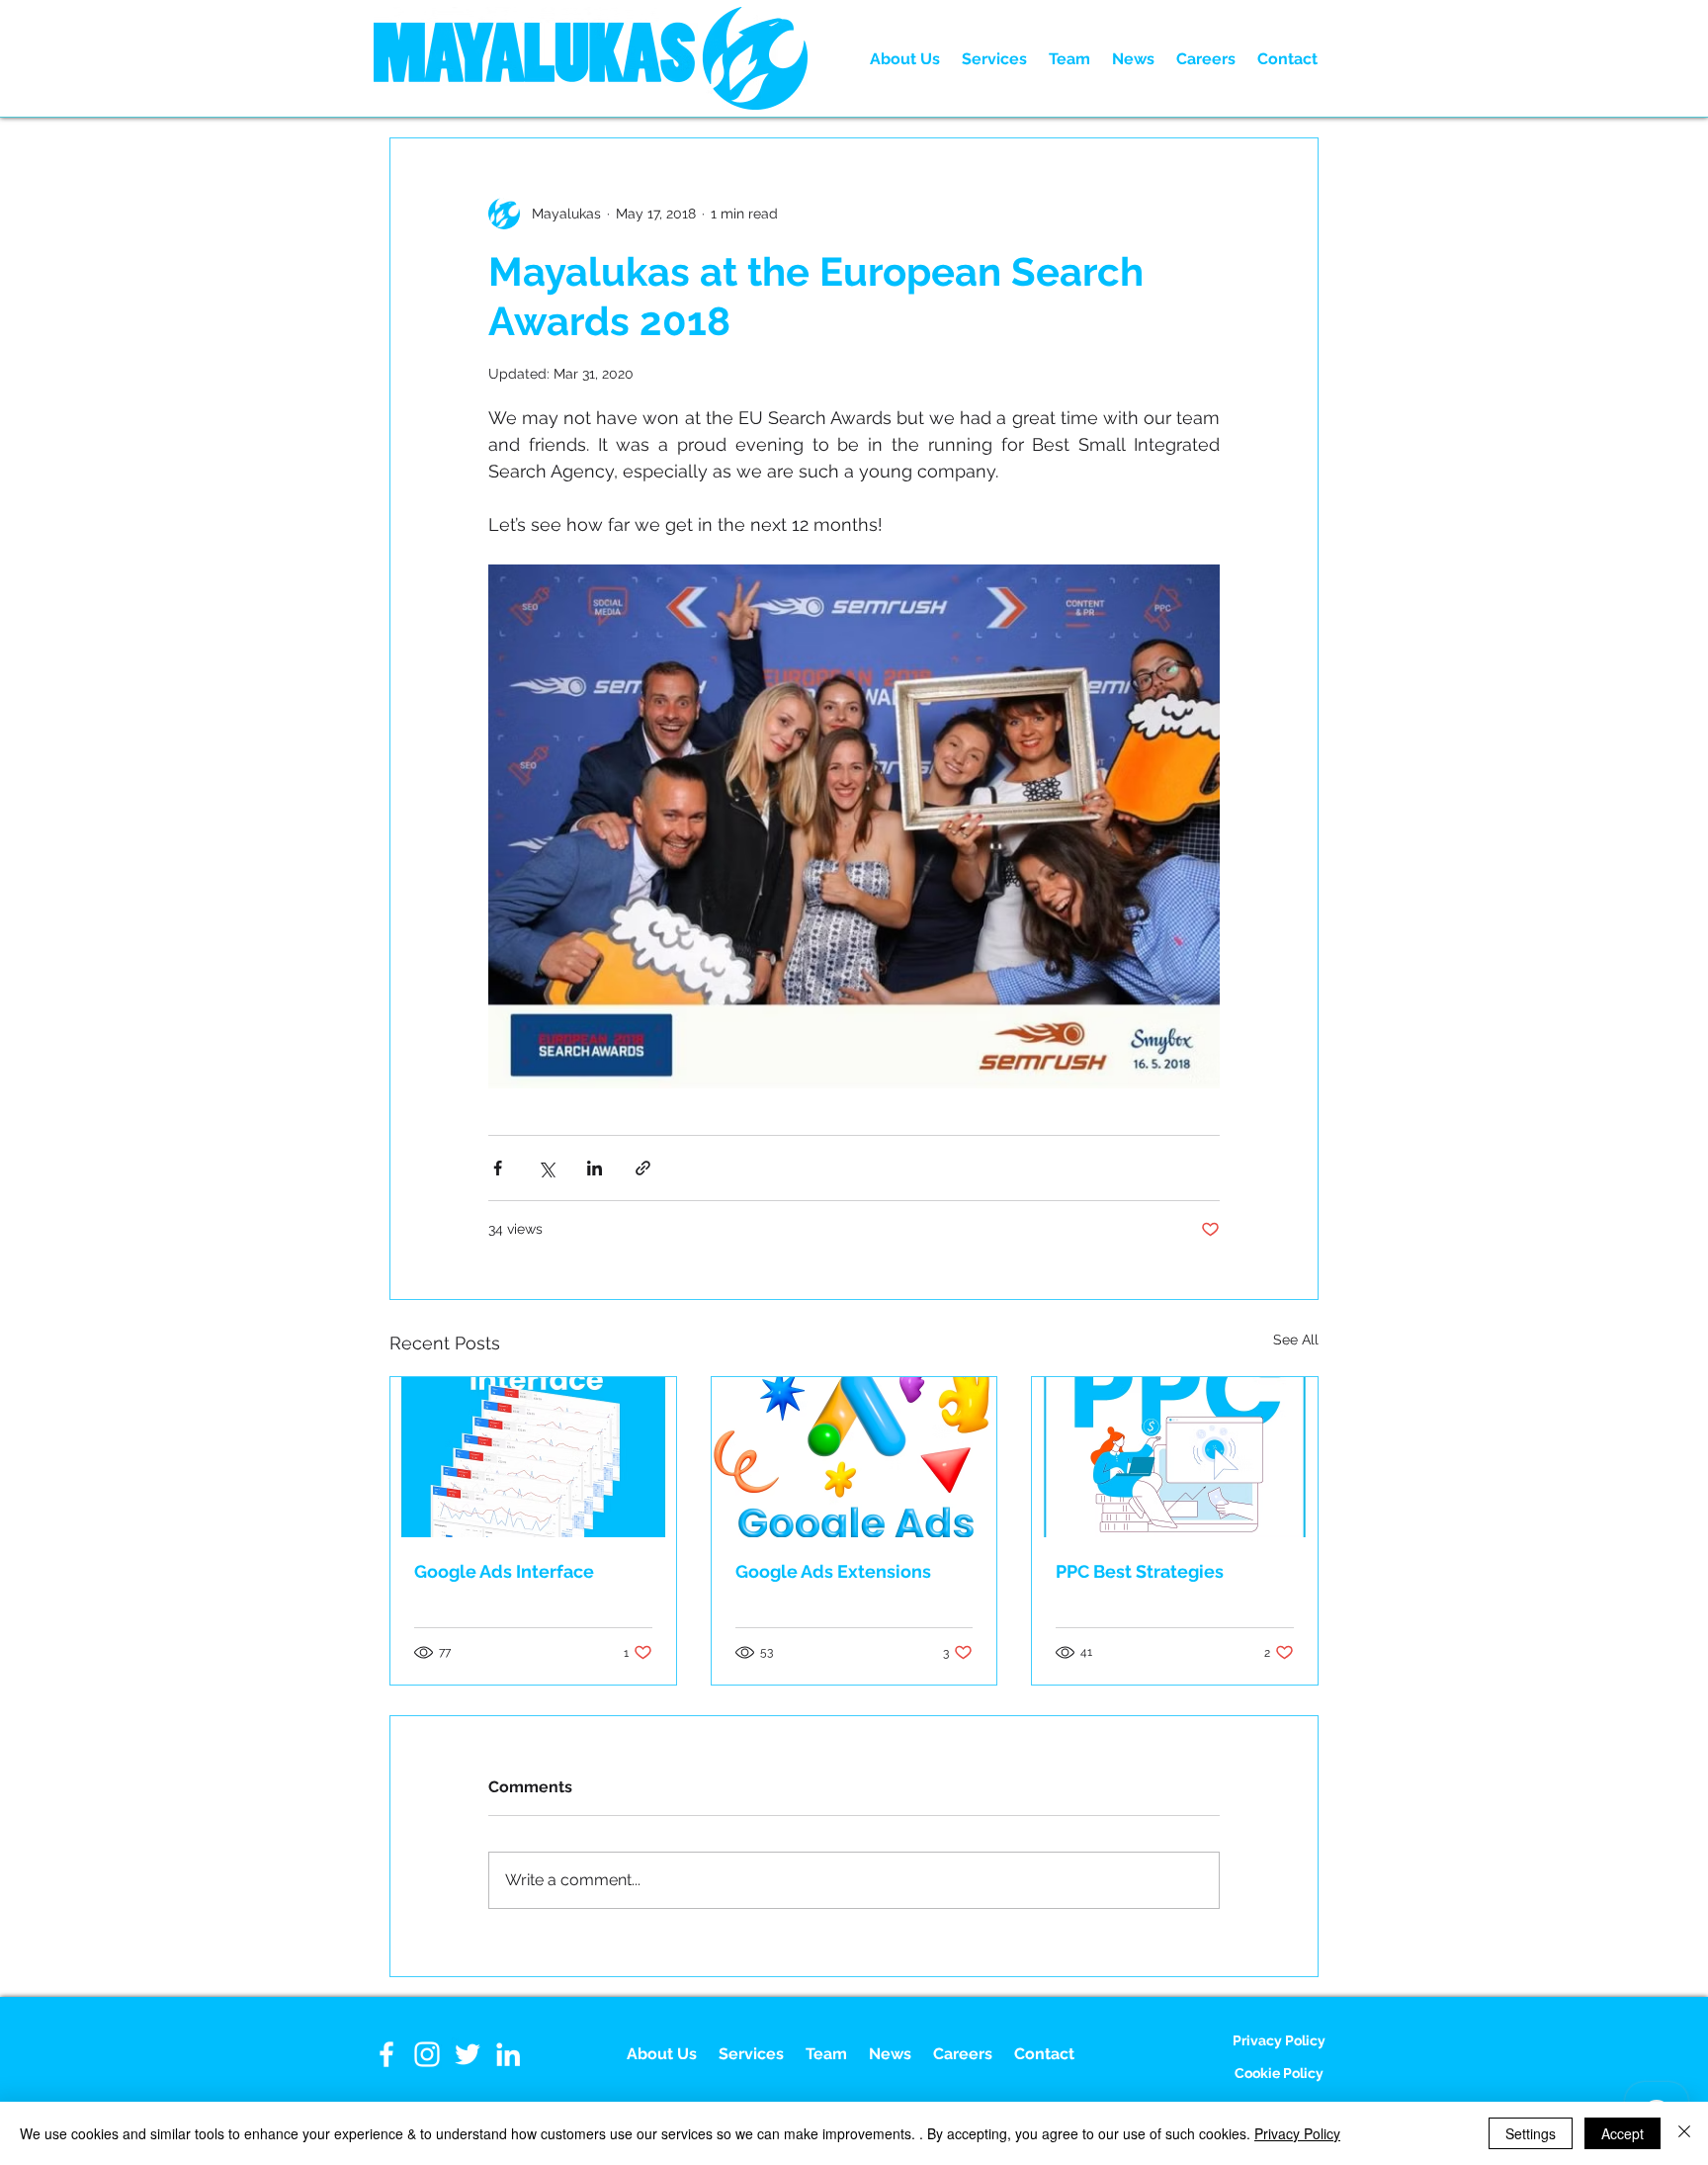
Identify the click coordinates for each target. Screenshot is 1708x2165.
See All (1296, 1340)
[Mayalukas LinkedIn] (508, 2054)
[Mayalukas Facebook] (386, 2054)
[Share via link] (643, 1168)
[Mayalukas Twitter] (468, 2054)
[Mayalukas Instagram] (427, 2054)
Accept (1623, 2133)
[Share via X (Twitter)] (546, 1168)
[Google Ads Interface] (533, 1457)
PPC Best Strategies (1140, 1571)
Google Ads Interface (504, 1571)
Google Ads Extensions (833, 1571)
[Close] (1684, 2133)
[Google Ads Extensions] (854, 1457)
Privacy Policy (1297, 2133)
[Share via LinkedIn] (595, 1168)
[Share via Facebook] (498, 1168)
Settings (1531, 2133)
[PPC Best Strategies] (1175, 1457)
